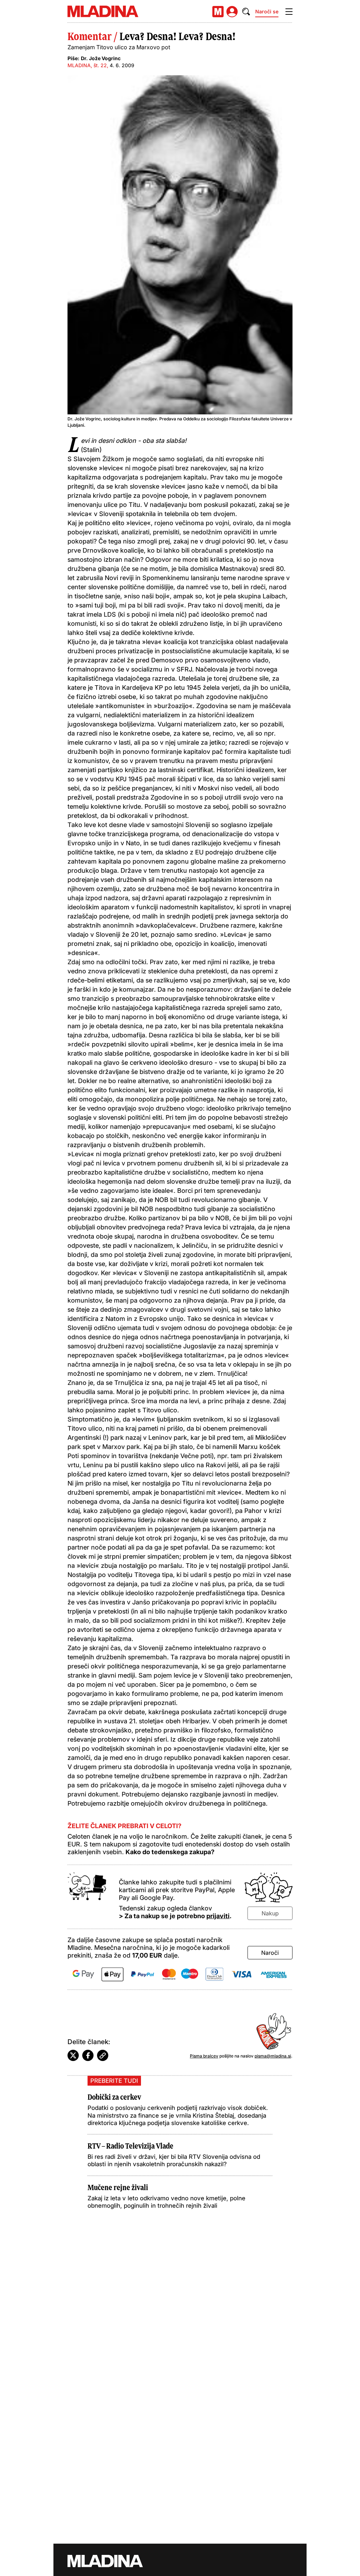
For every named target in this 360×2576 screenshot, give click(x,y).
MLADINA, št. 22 (87, 65)
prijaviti (218, 1916)
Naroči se (267, 11)
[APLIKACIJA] (218, 12)
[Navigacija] (289, 12)
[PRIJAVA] (232, 12)
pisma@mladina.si (273, 2056)
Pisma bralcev (204, 2056)
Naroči (270, 1953)
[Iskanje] (246, 12)
